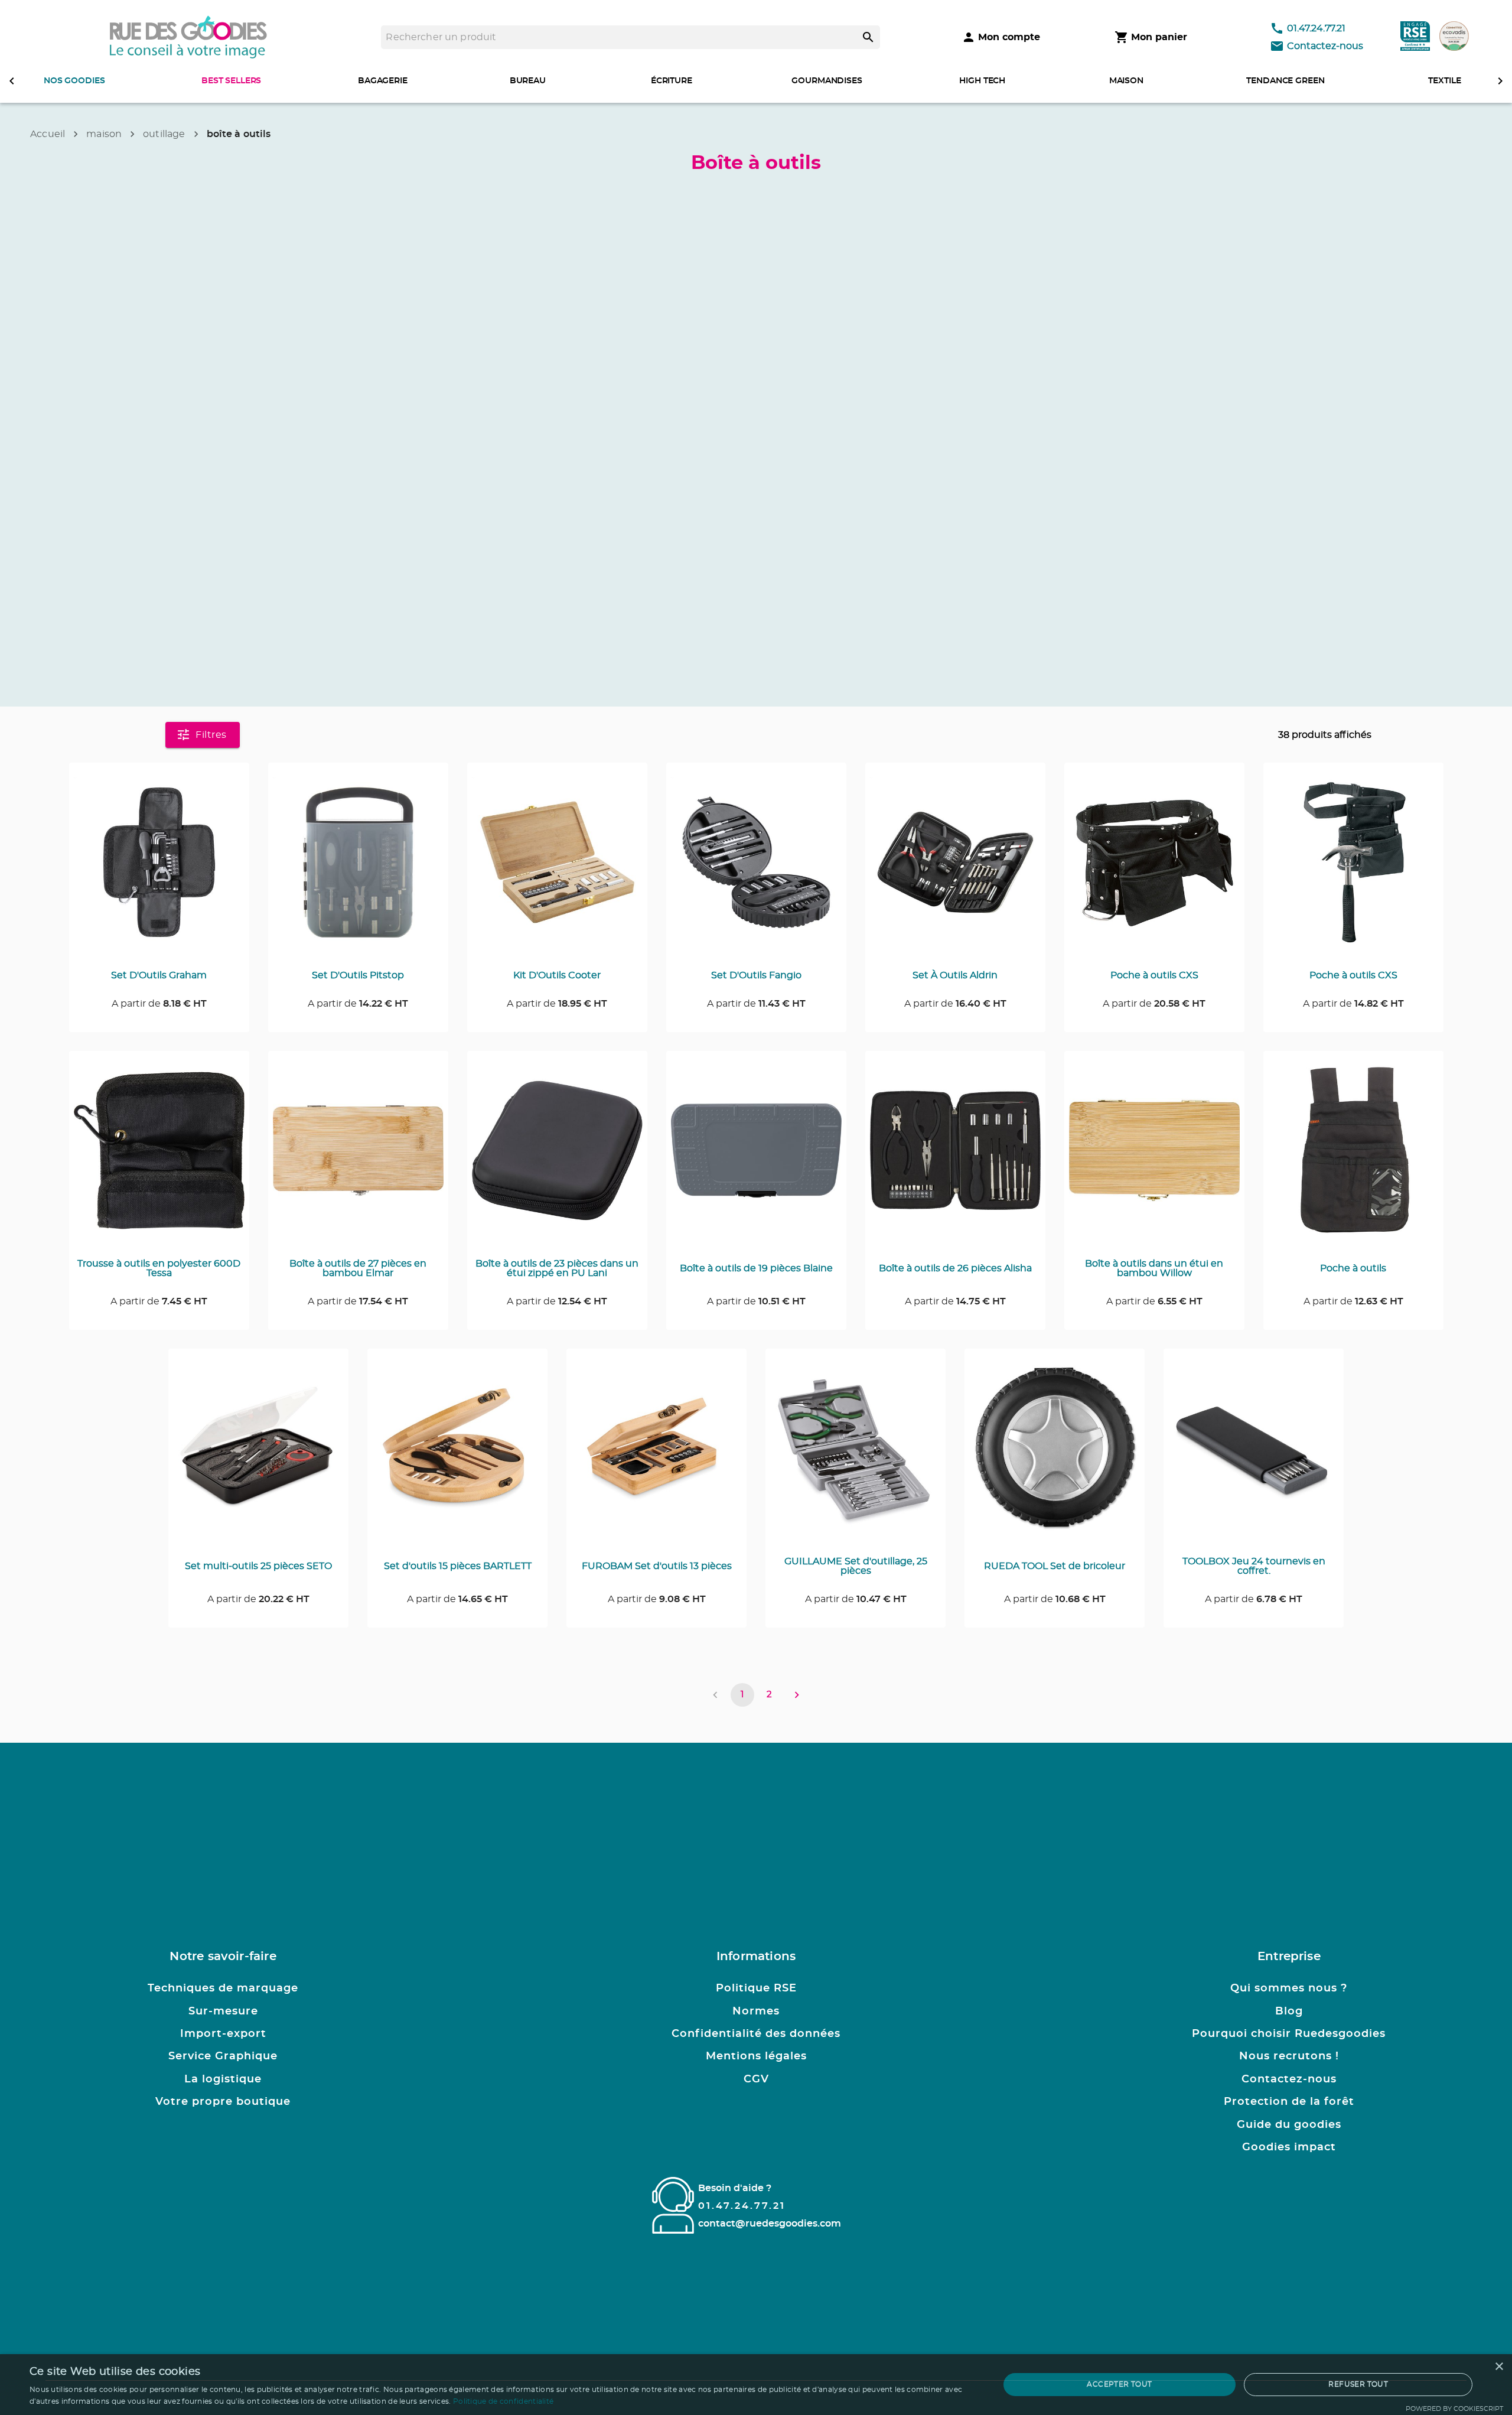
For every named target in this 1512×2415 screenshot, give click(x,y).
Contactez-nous (1325, 46)
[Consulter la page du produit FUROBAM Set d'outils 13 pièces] (656, 1455)
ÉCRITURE (672, 81)
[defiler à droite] (1500, 81)
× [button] (1499, 2367)
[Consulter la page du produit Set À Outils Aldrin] (955, 869)
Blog (1289, 2012)
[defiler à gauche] (12, 81)
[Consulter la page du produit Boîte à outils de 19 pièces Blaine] (756, 1157)
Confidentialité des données (756, 2034)
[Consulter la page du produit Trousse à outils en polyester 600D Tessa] (159, 1157)
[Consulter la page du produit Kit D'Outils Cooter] (557, 869)
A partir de (159, 1004)
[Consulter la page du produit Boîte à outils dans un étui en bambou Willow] (1154, 1157)
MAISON (1126, 81)
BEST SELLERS (231, 81)
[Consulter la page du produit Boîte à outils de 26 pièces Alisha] (955, 1157)
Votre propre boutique (223, 2102)
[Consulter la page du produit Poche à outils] (1353, 1157)
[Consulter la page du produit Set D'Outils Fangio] (756, 869)
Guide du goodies (1289, 2125)
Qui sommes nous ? (1289, 1988)
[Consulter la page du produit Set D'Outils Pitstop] (358, 869)
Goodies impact (1289, 2147)
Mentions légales (756, 2056)
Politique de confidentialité (503, 2401)
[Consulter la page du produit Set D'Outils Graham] (159, 869)
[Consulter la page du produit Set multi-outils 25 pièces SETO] (258, 1455)
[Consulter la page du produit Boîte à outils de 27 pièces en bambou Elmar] (358, 1157)
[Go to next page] (797, 1695)
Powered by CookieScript (1454, 2409)
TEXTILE (1444, 81)
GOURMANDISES (827, 81)
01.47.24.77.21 (1316, 28)
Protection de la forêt (1289, 2102)
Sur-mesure (223, 2012)
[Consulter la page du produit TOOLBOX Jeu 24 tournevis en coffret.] (1254, 1455)
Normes (756, 2012)
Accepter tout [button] (1119, 2384)
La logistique (223, 2079)
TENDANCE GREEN (1285, 81)
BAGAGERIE (383, 81)
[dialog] (756, 2385)
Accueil (48, 134)
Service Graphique (223, 2056)
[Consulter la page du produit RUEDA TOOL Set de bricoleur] (1055, 1455)
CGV (756, 2079)
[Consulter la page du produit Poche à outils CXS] (1154, 869)
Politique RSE (756, 1988)
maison (104, 134)
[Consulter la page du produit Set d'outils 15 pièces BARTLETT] (457, 1455)
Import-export (223, 2034)
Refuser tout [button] (1358, 2384)
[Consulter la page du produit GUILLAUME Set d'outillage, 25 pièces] (856, 1455)
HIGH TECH (982, 81)
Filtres (211, 735)
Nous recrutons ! (1289, 2056)
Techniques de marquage (223, 1988)
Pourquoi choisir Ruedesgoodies (1289, 2034)
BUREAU (528, 81)
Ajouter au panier (166, 789)
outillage (164, 134)
